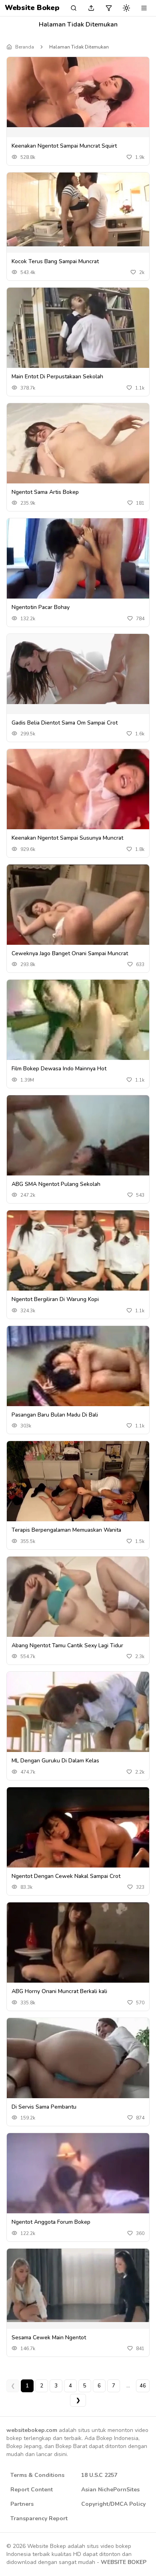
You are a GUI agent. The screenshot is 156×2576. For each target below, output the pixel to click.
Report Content (32, 2490)
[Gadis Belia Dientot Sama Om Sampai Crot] (78, 669)
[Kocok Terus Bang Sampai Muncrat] (78, 209)
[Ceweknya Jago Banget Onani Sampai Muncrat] (78, 909)
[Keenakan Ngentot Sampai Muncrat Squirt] (78, 92)
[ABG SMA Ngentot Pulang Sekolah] (78, 1145)
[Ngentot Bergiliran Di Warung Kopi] (78, 1255)
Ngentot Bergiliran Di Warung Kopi (55, 1299)
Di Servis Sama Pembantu (44, 2107)
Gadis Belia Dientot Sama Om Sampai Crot (65, 723)
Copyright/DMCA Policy (113, 2504)
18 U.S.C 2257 (99, 2475)
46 (143, 2386)
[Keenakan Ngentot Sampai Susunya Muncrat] (78, 801)
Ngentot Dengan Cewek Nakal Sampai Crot (66, 1876)
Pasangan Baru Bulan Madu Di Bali (55, 1415)
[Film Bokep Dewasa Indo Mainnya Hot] (78, 1034)
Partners (22, 2504)
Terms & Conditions (37, 2475)
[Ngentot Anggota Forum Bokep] (78, 2185)
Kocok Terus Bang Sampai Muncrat (55, 261)
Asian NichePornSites (110, 2490)
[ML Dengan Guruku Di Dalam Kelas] (78, 1714)
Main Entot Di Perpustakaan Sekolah (57, 377)
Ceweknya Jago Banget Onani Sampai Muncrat (70, 953)
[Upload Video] (91, 8)
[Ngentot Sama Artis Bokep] (78, 457)
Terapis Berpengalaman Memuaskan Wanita (66, 1530)
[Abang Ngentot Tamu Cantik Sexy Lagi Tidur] (78, 1608)
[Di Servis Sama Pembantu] (78, 2064)
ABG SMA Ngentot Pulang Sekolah (56, 1184)
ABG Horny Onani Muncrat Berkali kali (59, 1991)
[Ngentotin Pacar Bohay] (78, 563)
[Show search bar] (74, 8)
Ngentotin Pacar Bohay (41, 607)
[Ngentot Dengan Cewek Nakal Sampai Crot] (78, 1830)
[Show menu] (144, 8)
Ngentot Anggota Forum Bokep (51, 2222)
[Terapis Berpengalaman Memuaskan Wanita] (78, 1482)
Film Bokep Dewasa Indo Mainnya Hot (59, 1069)
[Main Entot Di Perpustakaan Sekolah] (78, 336)
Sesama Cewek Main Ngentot (49, 2337)
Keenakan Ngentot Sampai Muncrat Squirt (64, 146)
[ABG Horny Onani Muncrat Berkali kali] (78, 1954)
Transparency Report (39, 2518)
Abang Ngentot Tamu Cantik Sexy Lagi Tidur (67, 1645)
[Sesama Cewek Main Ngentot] (78, 2286)
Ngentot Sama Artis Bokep (45, 492)
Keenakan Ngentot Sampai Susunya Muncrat (67, 838)
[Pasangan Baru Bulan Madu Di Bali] (78, 1367)
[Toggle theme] (126, 8)
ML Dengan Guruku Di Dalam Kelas (55, 1761)
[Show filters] (109, 8)
